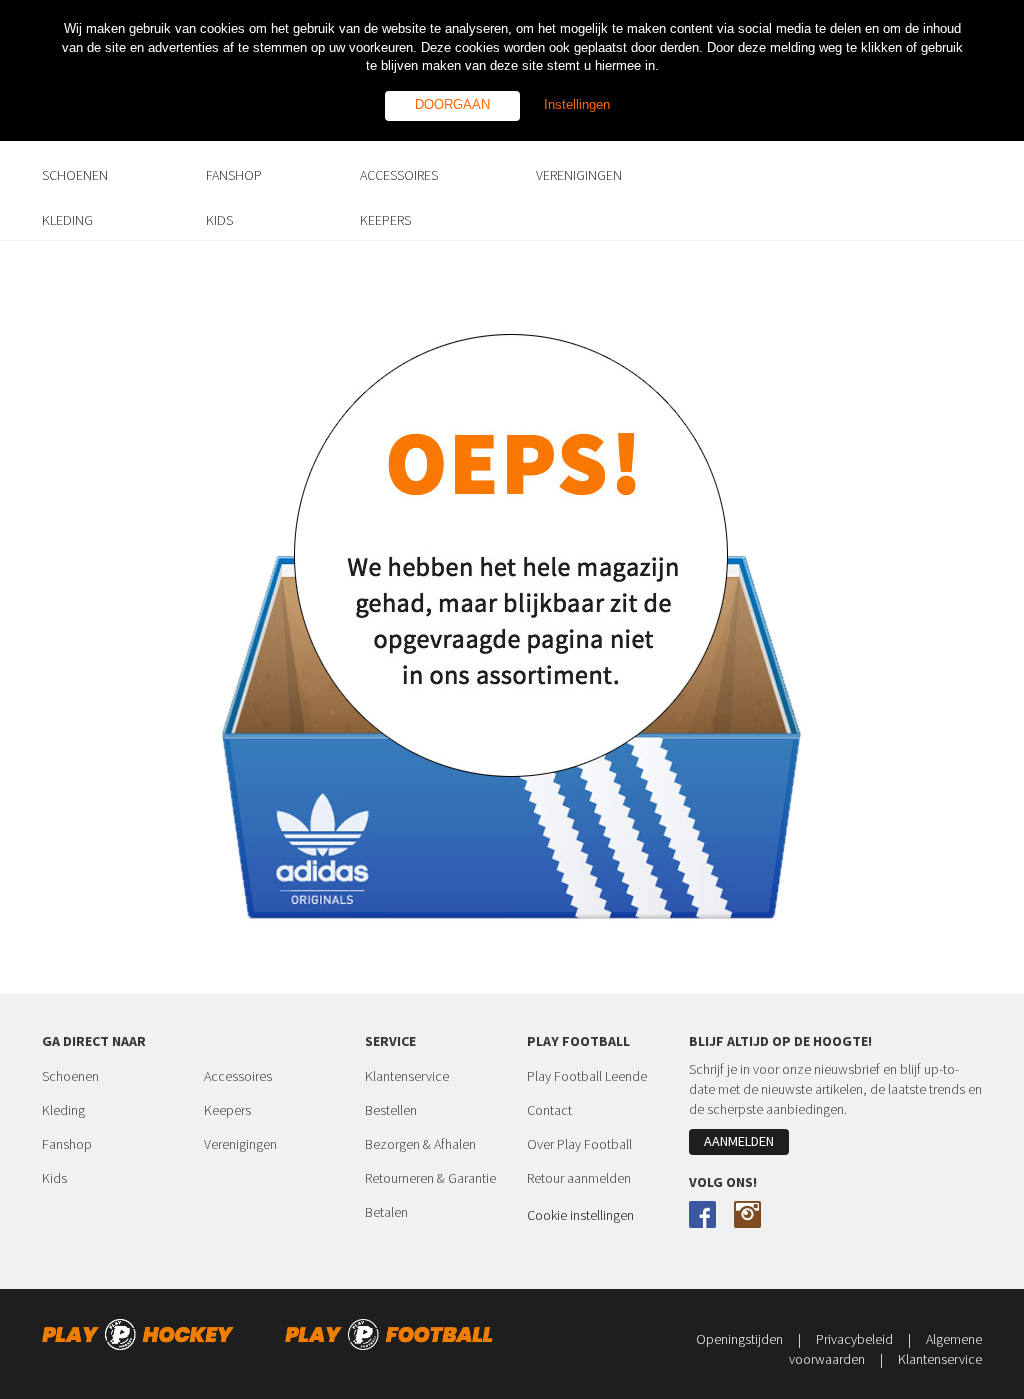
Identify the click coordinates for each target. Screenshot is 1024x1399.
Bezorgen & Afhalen (420, 1144)
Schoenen (70, 1076)
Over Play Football (579, 1144)
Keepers (227, 1110)
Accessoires (238, 1076)
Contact (549, 1110)
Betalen (386, 1212)
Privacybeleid (863, 1339)
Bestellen (391, 1110)
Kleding (63, 1110)
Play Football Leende (587, 1076)
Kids (54, 1178)
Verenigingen (240, 1144)
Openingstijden (748, 1339)
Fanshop (67, 1144)
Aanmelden (739, 1141)
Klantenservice (407, 1076)
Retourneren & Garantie (430, 1178)
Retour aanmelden (579, 1178)
